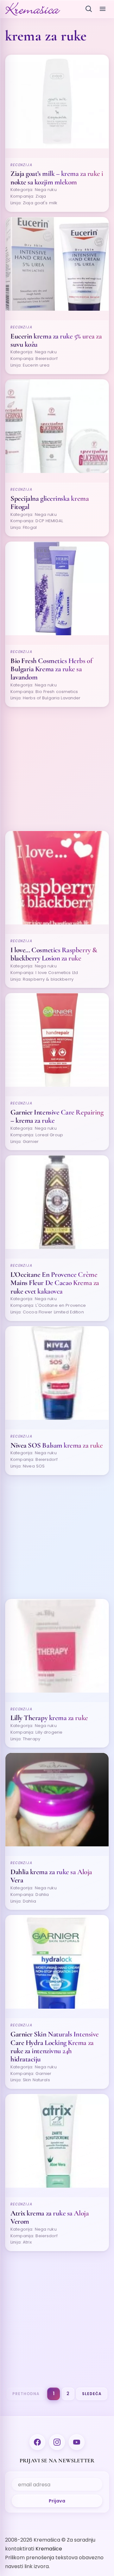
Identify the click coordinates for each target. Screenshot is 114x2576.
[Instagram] (57, 2442)
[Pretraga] (89, 9)
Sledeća (92, 2394)
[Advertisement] (57, 769)
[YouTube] (77, 2442)
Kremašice (49, 2549)
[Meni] (103, 9)
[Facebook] (37, 2442)
